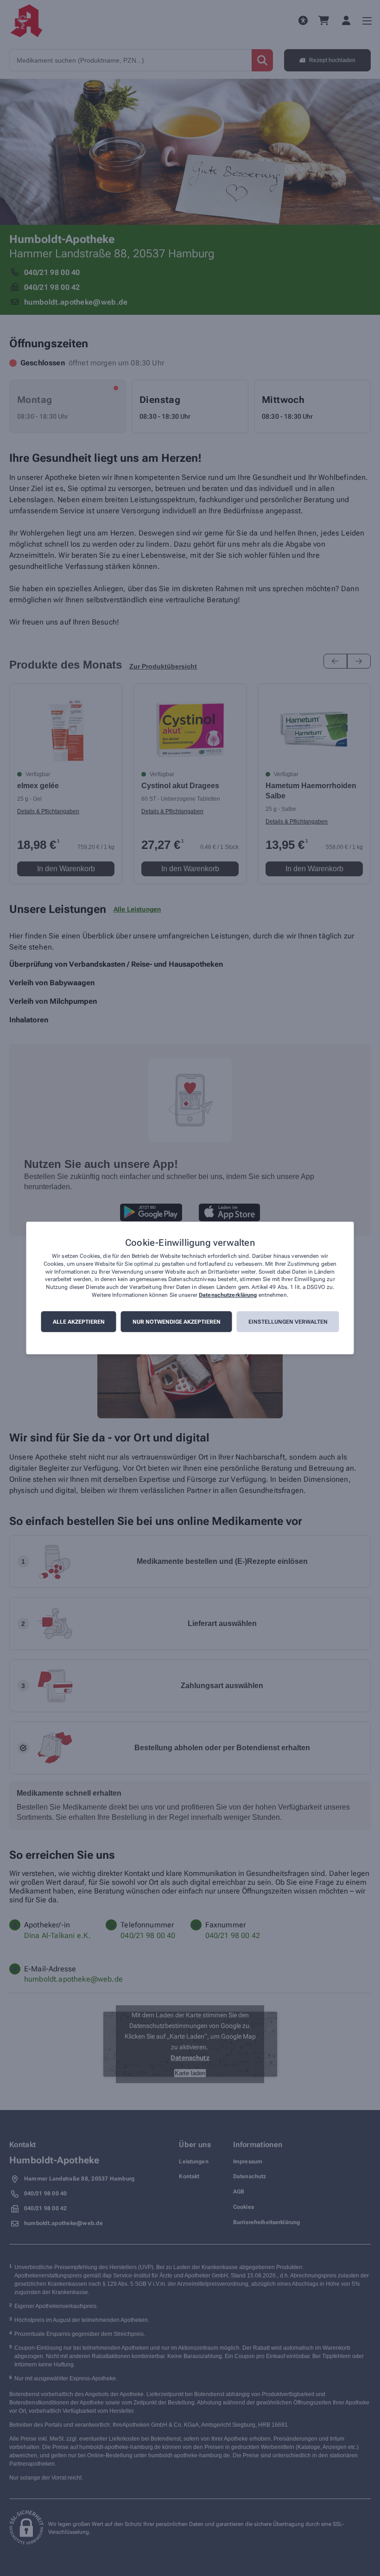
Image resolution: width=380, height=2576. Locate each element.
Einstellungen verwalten (288, 1322)
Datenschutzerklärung (228, 1295)
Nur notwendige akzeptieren (177, 1322)
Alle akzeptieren (79, 1322)
